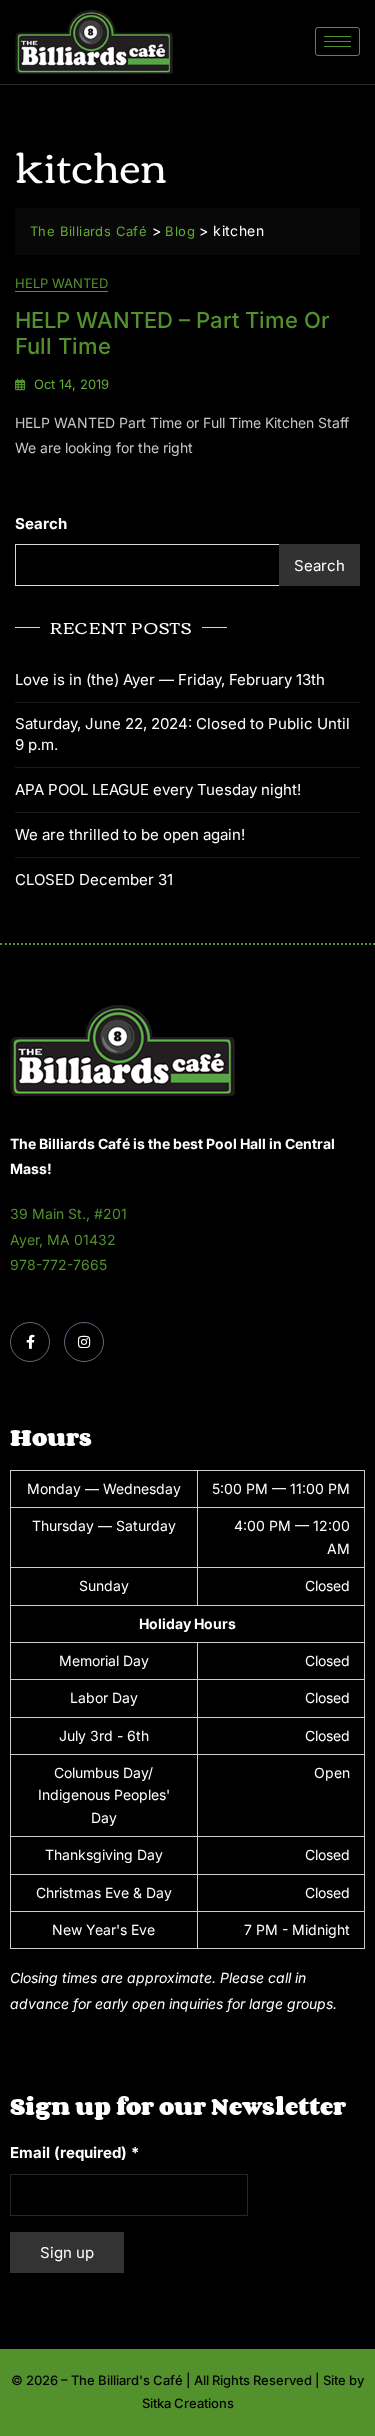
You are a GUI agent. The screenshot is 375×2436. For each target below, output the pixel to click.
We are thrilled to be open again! (130, 834)
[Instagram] (84, 1342)
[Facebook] (30, 1342)
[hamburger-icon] (337, 41)
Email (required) (74, 2152)
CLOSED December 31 (94, 879)
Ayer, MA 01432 (63, 1239)
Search (41, 523)
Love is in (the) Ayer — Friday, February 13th (170, 679)
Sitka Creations (188, 2403)
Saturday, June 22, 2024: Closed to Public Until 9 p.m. (182, 734)
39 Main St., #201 (68, 1213)
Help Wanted (61, 283)
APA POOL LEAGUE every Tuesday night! (158, 789)
